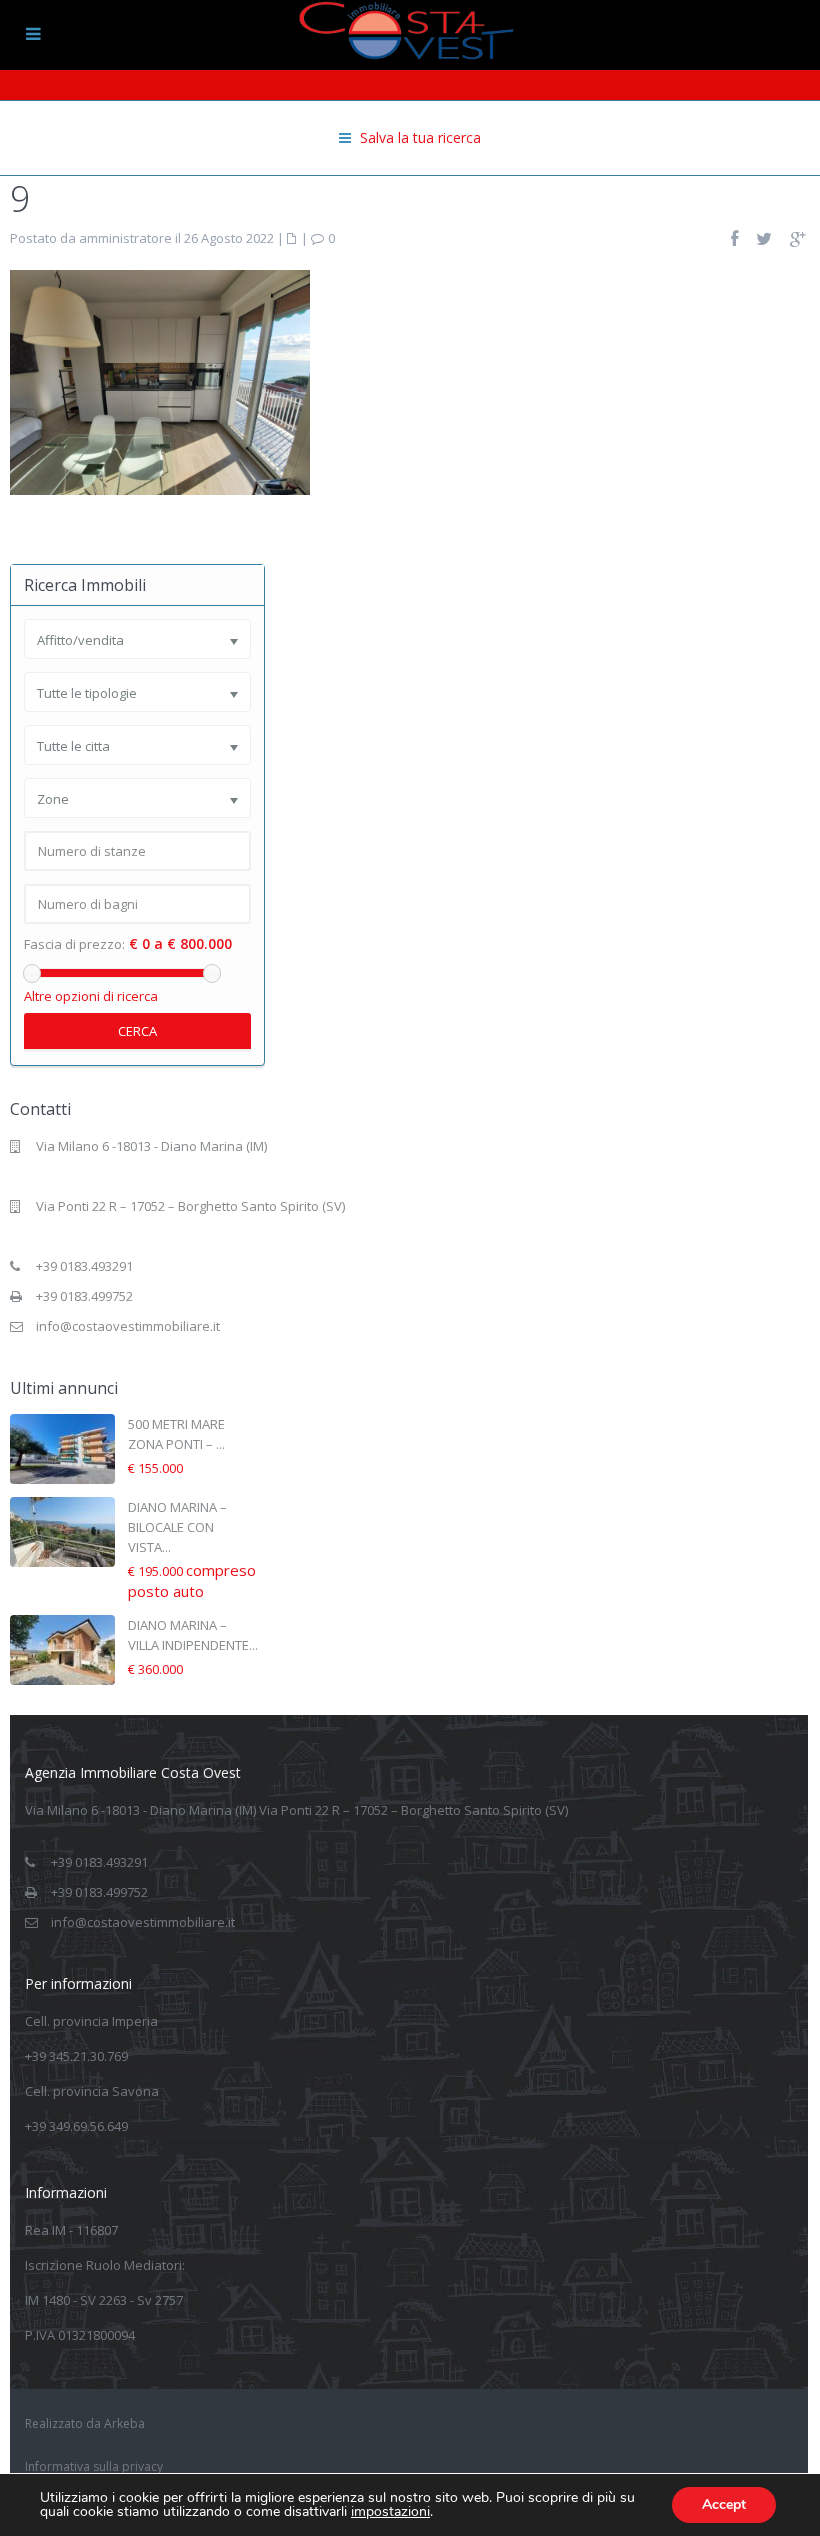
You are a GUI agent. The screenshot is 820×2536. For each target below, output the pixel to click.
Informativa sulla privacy (94, 2466)
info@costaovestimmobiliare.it (128, 1326)
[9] (160, 381)
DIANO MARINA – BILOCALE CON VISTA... (177, 1527)
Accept (724, 2504)
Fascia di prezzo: (74, 944)
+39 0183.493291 (84, 1266)
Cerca (137, 1031)
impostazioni (390, 2512)
